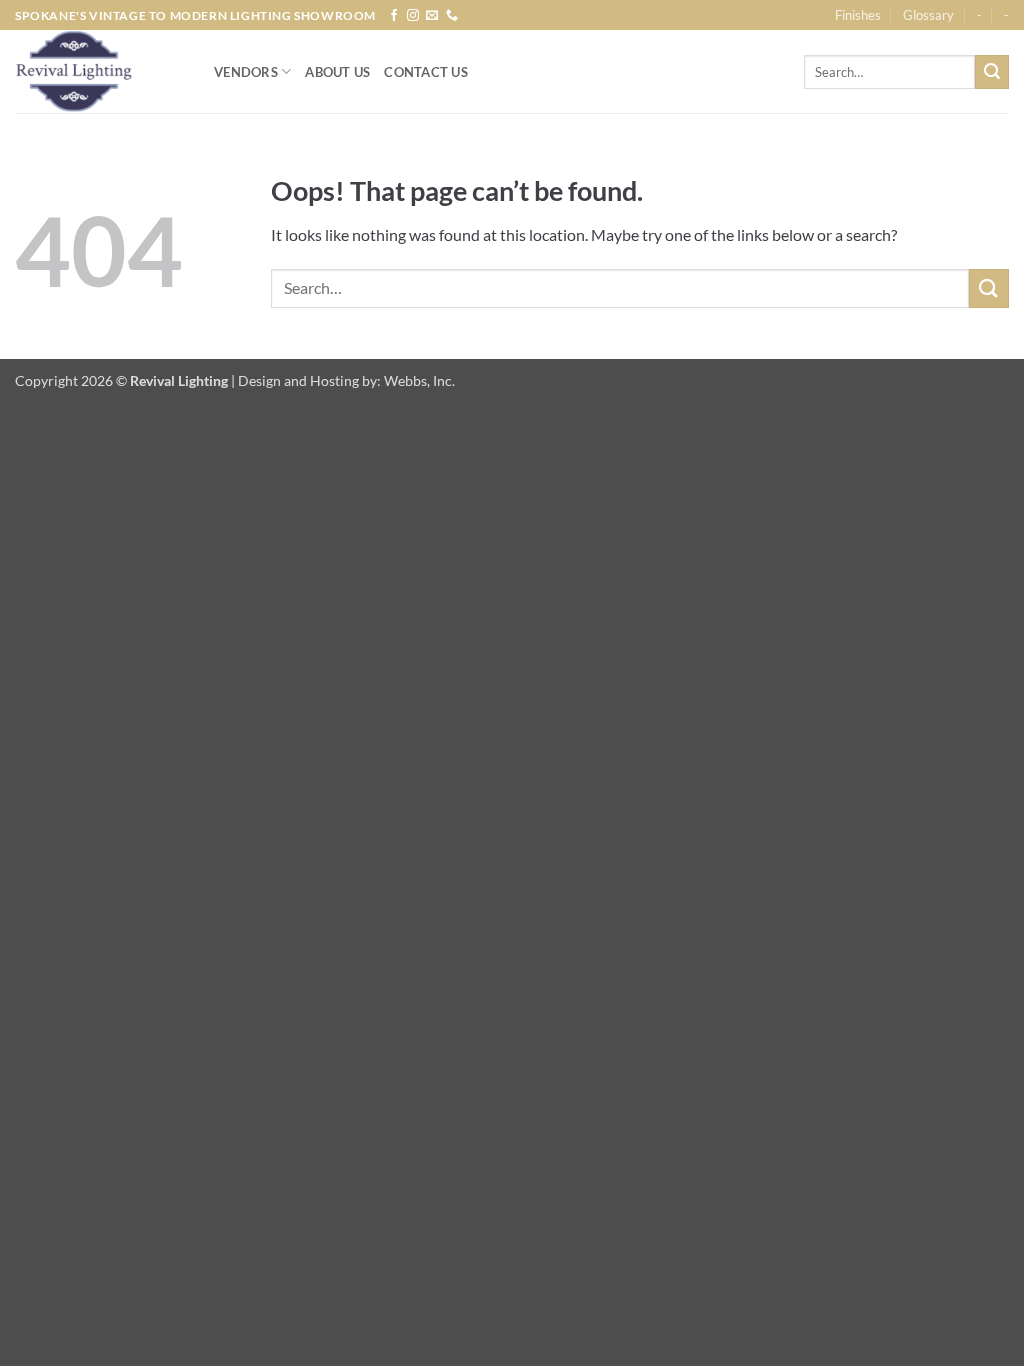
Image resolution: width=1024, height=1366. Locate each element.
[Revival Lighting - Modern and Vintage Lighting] (99, 71)
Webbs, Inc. (419, 380)
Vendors (246, 72)
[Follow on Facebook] (394, 16)
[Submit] (992, 72)
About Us (337, 72)
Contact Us (426, 72)
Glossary (928, 15)
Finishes (858, 15)
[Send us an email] (432, 16)
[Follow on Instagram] (413, 16)
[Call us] (452, 16)
